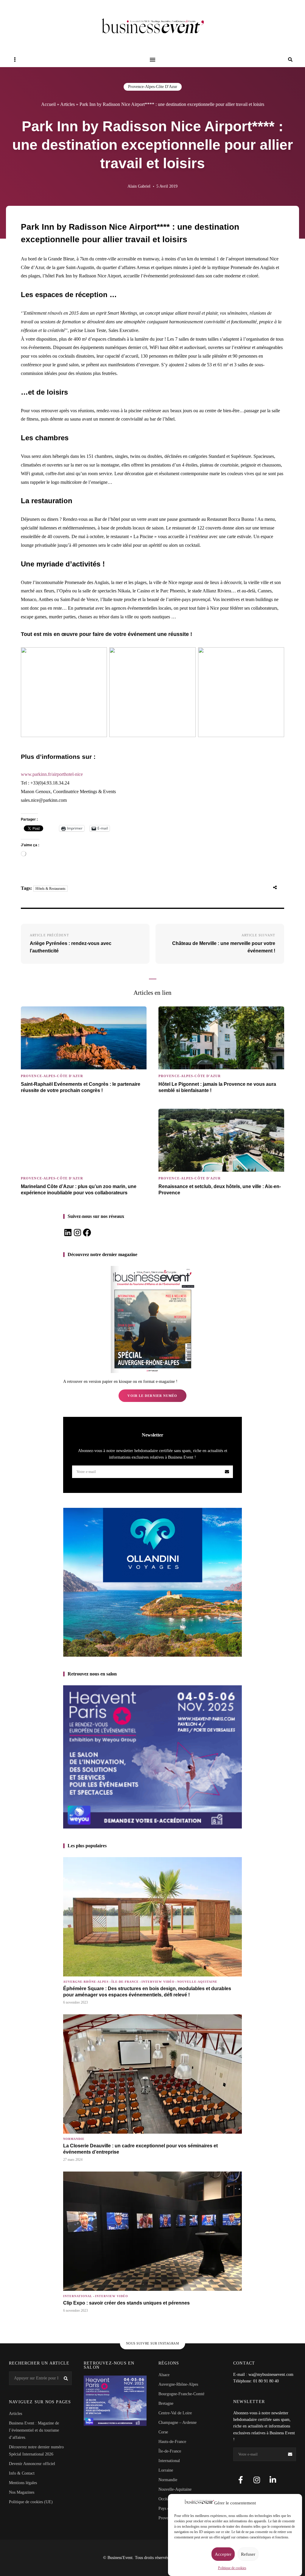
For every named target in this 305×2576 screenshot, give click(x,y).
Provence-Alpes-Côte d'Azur (153, 87)
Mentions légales (23, 2483)
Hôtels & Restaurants (50, 889)
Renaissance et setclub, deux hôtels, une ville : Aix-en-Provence (220, 1190)
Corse (163, 2432)
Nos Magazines (22, 2492)
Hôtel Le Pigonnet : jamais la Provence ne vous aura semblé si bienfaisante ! (217, 1087)
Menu (152, 60)
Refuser (248, 2554)
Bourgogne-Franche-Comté (181, 2394)
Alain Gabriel (139, 186)
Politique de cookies (232, 2568)
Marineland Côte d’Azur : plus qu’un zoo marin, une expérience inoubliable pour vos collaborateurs (79, 1190)
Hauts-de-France (172, 2442)
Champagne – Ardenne (178, 2423)
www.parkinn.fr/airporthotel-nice (52, 774)
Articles (67, 104)
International (78, 2296)
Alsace (164, 2375)
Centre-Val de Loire (175, 2413)
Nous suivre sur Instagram (153, 2343)
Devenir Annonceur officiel (32, 2464)
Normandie (74, 2139)
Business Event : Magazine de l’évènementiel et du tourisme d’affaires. (34, 2430)
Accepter (223, 2554)
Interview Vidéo (158, 1982)
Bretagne (166, 2403)
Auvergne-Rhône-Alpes (86, 1982)
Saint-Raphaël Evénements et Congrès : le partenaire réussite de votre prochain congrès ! (81, 1087)
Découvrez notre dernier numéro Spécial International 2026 (36, 2451)
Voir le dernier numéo (152, 1396)
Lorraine (166, 2470)
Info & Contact (22, 2473)
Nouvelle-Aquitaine (197, 1982)
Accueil (48, 104)
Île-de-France (125, 1982)
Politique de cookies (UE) (31, 2502)
